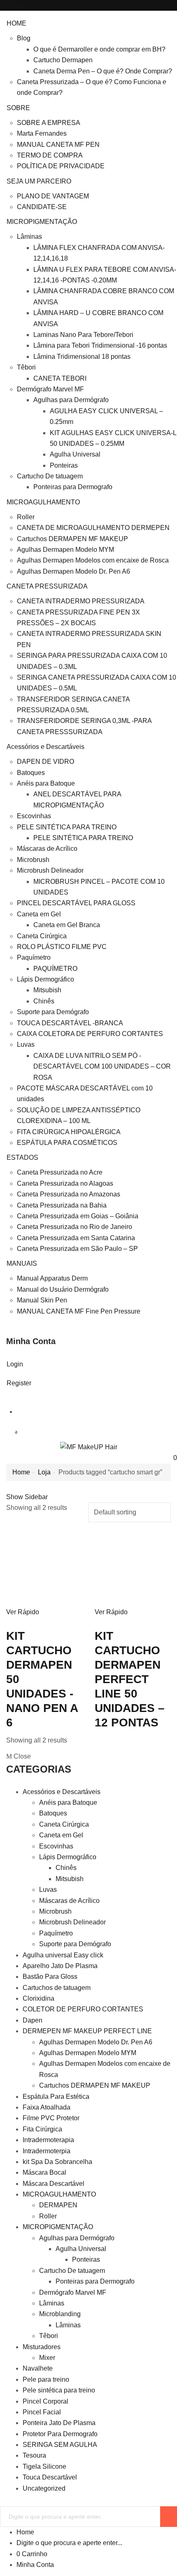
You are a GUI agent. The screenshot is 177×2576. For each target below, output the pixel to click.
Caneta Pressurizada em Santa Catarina (76, 1238)
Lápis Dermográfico (45, 979)
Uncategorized (44, 2488)
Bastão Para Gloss (50, 1977)
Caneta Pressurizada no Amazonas (69, 1194)
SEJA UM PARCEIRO (39, 181)
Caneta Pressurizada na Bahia (62, 1205)
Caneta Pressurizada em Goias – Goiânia (78, 1216)
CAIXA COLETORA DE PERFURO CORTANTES (90, 1034)
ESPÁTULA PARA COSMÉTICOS (67, 1143)
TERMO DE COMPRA (50, 155)
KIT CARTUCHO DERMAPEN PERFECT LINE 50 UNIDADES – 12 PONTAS (130, 1679)
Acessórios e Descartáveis (45, 747)
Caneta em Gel (39, 914)
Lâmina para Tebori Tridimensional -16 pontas (100, 345)
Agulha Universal (75, 454)
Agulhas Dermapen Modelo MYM (65, 550)
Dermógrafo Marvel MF (50, 389)
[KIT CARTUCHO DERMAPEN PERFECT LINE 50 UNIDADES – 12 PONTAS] (133, 1568)
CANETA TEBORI (60, 378)
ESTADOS (22, 1157)
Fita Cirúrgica (42, 2129)
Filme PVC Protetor (51, 2118)
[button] (172, 1458)
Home (21, 1472)
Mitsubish (47, 990)
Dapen (33, 2020)
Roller (26, 517)
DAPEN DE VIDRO (45, 762)
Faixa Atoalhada (47, 2107)
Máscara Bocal (44, 2172)
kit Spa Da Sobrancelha (57, 2162)
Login (15, 1364)
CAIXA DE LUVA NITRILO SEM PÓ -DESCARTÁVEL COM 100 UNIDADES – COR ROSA (102, 1067)
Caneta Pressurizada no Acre (60, 1172)
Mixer (47, 2358)
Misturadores (42, 2347)
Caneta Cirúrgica (42, 936)
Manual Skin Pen (42, 1300)
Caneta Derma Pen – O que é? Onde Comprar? (103, 71)
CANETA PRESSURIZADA (47, 586)
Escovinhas (34, 816)
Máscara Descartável (54, 2184)
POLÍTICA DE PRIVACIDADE (61, 166)
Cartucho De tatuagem (50, 476)
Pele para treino (46, 2379)
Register (19, 1383)
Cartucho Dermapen (63, 60)
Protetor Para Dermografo (60, 2434)
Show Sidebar (27, 1497)
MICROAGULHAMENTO (43, 502)
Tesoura (34, 2455)
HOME (16, 23)
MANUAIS (22, 1263)
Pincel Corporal (45, 2401)
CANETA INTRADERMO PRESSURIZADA (81, 601)
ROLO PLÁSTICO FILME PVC (62, 947)
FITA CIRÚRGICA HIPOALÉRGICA (69, 1132)
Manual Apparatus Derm (52, 1278)
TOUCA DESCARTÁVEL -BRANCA (70, 1023)
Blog (24, 38)
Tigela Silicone (44, 2467)
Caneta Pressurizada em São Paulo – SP (77, 1249)
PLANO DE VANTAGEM (53, 196)
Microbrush (33, 860)
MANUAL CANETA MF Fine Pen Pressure (79, 1311)
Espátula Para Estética (56, 2097)
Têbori (26, 367)
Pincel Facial (42, 2412)
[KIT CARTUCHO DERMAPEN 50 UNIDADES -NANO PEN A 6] (44, 1568)
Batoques (31, 773)
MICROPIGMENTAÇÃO (42, 222)
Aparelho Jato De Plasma (60, 1966)
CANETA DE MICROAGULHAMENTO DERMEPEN (93, 528)
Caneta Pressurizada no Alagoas (65, 1183)
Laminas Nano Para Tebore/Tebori (83, 335)
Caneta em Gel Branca (67, 925)
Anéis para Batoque (46, 783)
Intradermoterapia (48, 2140)
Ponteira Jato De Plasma (59, 2423)
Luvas (26, 1044)
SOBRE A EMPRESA (49, 123)
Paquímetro (34, 957)
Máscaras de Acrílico (47, 849)
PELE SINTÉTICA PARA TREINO (67, 827)
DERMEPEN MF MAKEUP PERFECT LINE (87, 2031)
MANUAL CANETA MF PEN (58, 145)
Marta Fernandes (42, 133)
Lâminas (29, 237)
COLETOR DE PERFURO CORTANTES (83, 2009)
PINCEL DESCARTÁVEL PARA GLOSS (76, 903)
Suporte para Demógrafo (53, 1012)
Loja (44, 1472)
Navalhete (38, 2368)
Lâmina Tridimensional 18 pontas (82, 357)
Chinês (44, 1001)
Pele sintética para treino (59, 2390)
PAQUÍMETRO (55, 969)
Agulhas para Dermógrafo (71, 400)
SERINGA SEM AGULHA (60, 2445)
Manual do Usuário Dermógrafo (63, 1289)
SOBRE (18, 108)
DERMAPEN (58, 2205)
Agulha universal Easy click (63, 1955)
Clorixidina (38, 1998)
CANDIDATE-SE (42, 207)
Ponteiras (64, 465)
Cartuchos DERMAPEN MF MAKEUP (72, 539)
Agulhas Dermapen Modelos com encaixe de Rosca (93, 560)
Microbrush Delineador (50, 870)
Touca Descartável (50, 2477)
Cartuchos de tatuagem (57, 1988)
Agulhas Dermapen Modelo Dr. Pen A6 (73, 571)
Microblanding (60, 2314)
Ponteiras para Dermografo (73, 487)
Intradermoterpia (47, 2151)
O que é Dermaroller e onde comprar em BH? (99, 49)
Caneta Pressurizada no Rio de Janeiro (75, 1227)
